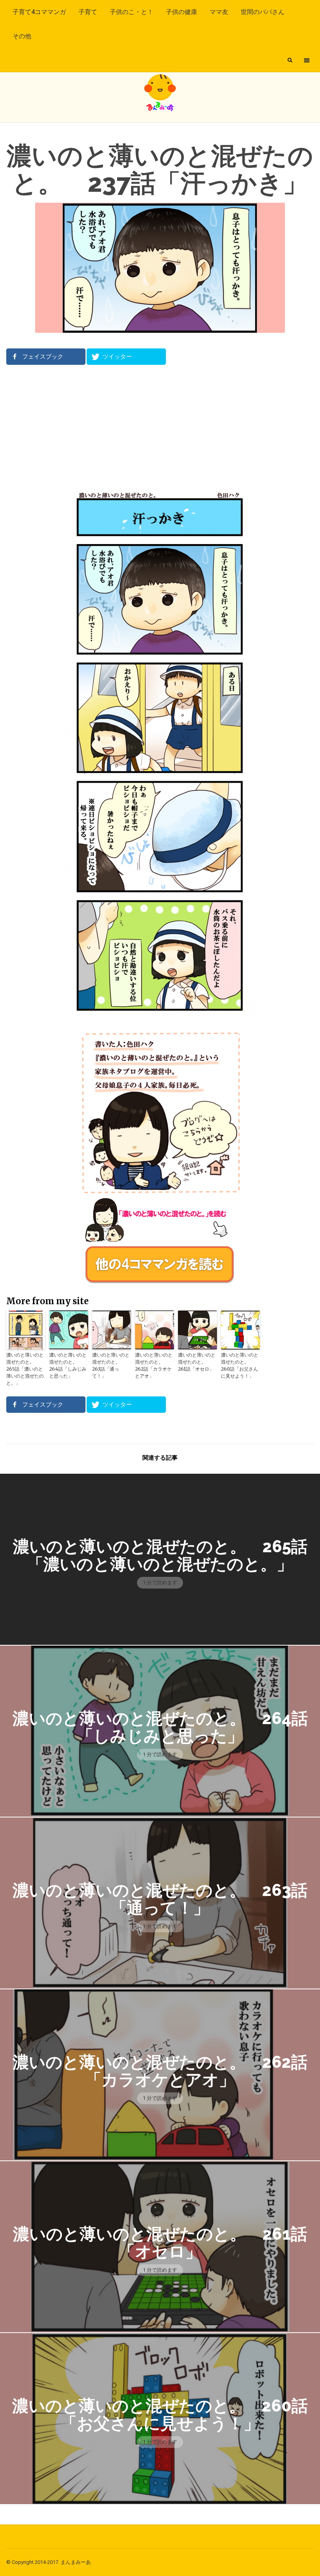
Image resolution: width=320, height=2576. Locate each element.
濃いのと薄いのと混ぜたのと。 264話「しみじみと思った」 (68, 1365)
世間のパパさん (263, 12)
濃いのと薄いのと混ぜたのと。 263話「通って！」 (111, 1365)
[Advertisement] (160, 419)
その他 (22, 36)
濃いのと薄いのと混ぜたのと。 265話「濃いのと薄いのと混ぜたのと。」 (25, 1369)
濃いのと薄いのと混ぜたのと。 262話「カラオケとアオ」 (154, 1365)
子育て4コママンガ (39, 12)
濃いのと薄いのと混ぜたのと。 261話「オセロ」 (197, 1362)
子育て (88, 12)
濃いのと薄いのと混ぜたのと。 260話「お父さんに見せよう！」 (240, 1365)
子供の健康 (181, 12)
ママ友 (219, 12)
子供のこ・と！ (132, 12)
